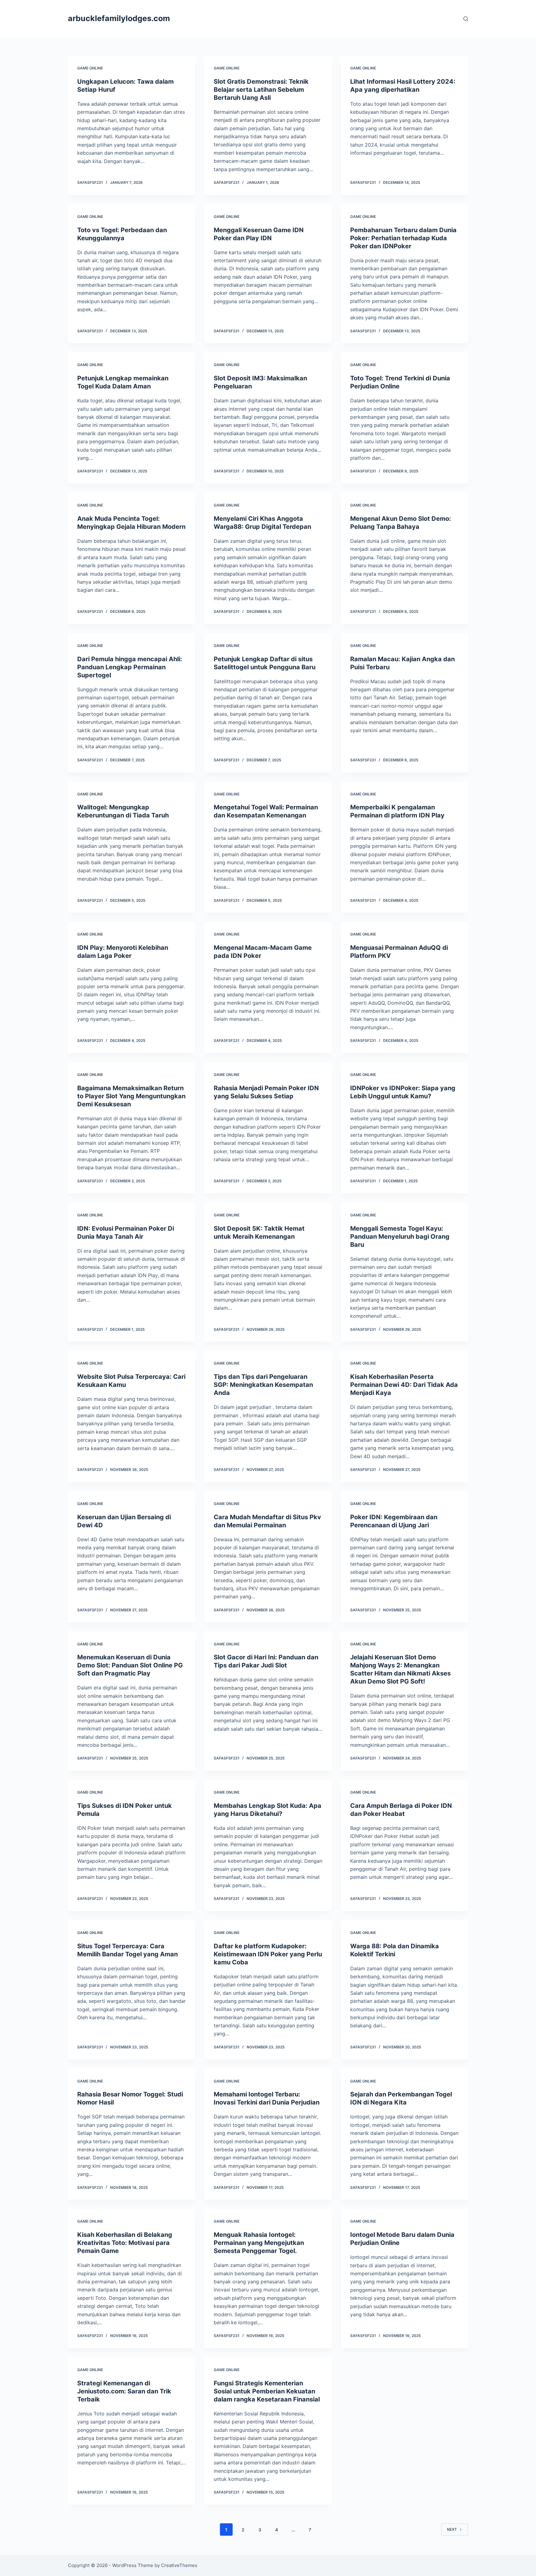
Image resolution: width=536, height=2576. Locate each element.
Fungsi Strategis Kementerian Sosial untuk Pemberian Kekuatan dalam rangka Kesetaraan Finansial (267, 2391)
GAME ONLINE (90, 68)
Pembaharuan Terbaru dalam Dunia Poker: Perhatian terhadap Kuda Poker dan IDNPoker (403, 238)
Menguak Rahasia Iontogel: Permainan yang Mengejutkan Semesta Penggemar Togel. (259, 2243)
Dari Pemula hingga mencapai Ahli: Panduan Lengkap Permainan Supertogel (130, 667)
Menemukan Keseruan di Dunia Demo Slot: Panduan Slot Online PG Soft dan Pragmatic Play (130, 1665)
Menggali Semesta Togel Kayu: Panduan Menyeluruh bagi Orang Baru (400, 1237)
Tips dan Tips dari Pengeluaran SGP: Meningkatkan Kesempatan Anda (263, 1385)
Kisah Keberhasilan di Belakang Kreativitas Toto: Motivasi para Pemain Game (125, 2243)
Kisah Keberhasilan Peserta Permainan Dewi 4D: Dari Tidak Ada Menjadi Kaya (404, 1385)
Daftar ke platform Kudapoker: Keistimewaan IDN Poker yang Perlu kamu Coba (268, 1954)
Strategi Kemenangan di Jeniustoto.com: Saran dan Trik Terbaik (124, 2391)
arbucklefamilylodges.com (119, 18)
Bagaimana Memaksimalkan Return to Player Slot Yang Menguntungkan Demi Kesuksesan (131, 1096)
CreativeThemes (179, 2565)
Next (452, 2529)
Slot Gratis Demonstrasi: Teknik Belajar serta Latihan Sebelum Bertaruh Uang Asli (261, 90)
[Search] (466, 19)
